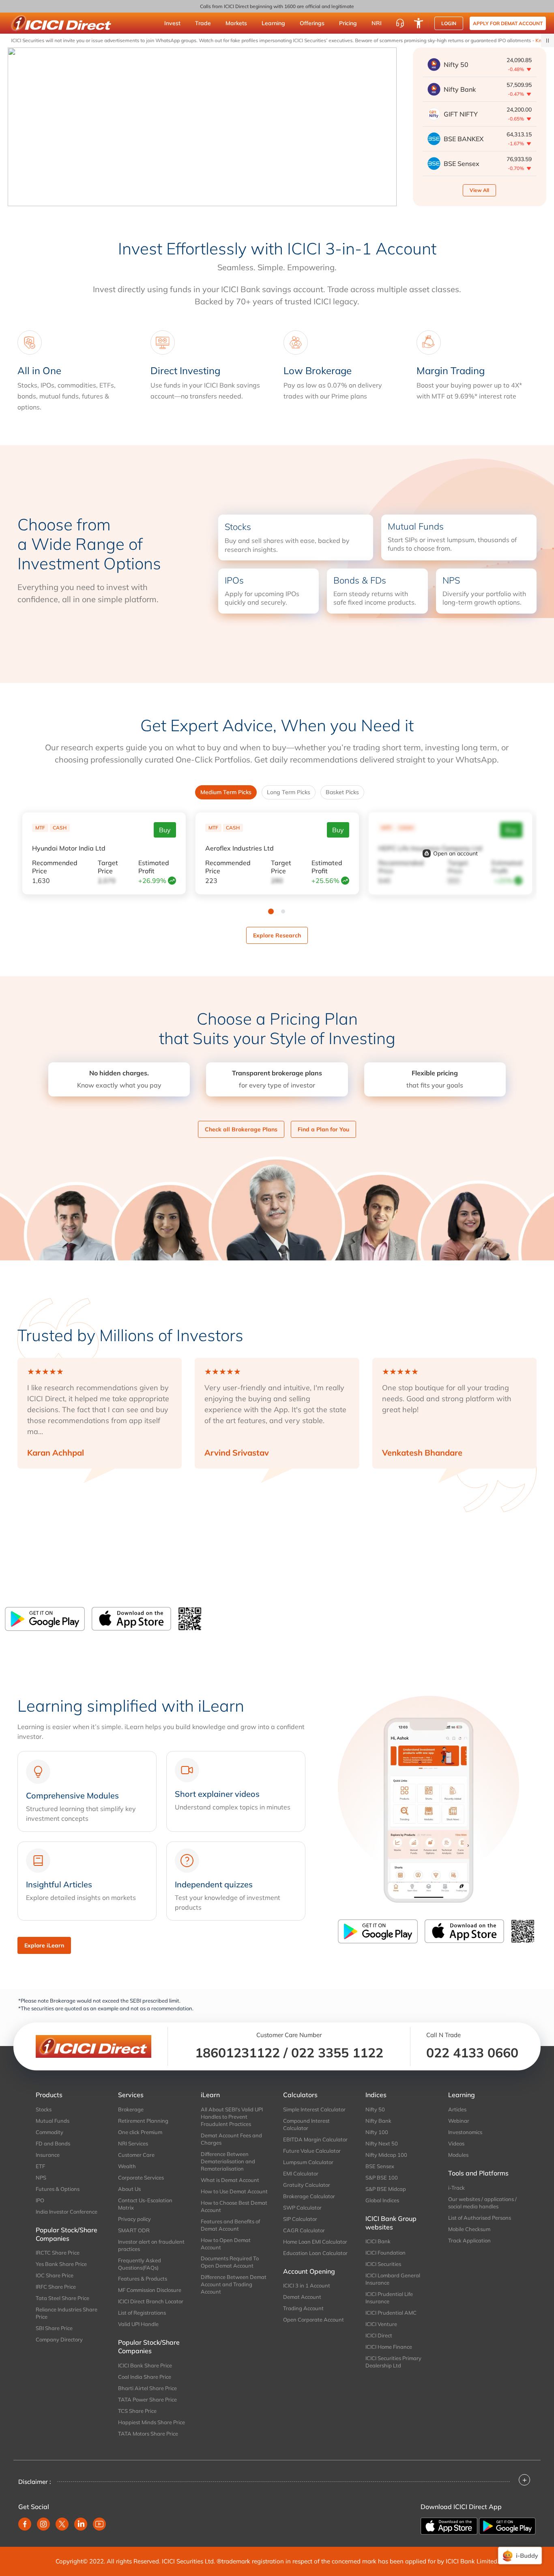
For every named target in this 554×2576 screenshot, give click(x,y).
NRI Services (133, 2143)
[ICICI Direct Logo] (61, 23)
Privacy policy (134, 2219)
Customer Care (136, 2155)
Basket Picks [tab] (342, 792)
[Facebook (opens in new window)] (25, 2524)
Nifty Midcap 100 (386, 2155)
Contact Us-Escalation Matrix (145, 2204)
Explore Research (277, 935)
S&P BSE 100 (382, 2178)
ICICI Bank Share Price (145, 2365)
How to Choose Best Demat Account (234, 2206)
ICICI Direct (379, 2335)
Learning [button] (273, 23)
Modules (458, 2155)
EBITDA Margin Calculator (315, 2139)
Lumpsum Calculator (308, 2162)
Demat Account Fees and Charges (231, 2139)
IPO (40, 2200)
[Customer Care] (400, 23)
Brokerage (131, 2109)
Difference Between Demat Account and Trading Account (234, 2284)
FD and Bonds (53, 2143)
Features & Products (143, 2279)
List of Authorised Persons (480, 2218)
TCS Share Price (137, 2411)
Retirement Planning (143, 2121)
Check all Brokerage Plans (241, 1129)
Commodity (49, 2132)
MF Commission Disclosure (150, 2290)
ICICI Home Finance (389, 2347)
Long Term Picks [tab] (289, 792)
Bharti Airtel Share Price (147, 2388)
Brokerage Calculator (309, 2196)
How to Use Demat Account (234, 2191)
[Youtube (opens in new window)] (99, 2524)
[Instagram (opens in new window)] (43, 2524)
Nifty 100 (377, 2132)
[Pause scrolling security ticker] (548, 41)
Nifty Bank (378, 2121)
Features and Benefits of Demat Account (230, 2225)
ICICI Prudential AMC (391, 2313)
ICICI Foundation (385, 2253)
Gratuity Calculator (307, 2185)
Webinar (459, 2121)
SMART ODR (134, 2230)
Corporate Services (141, 2178)
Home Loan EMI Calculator (315, 2242)
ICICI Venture (381, 2324)
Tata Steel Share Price (62, 2298)
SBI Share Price (54, 2328)
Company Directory (59, 2339)
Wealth (127, 2166)
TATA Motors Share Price (148, 2434)
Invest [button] (172, 23)
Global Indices (382, 2200)
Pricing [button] (348, 23)
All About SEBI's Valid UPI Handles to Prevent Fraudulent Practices (232, 2117)
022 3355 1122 (337, 2053)
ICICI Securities (383, 2264)
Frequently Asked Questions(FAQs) (140, 2264)
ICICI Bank (378, 2241)
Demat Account (302, 2297)
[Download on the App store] (450, 2525)
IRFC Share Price (56, 2287)
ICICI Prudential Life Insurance (389, 2298)
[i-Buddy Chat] (520, 2556)
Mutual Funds (53, 2121)
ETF (40, 2166)
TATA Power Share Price (147, 2399)
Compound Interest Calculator (306, 2124)
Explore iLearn (44, 1945)
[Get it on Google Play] (507, 2525)
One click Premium (140, 2132)
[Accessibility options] (419, 23)
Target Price (108, 867)
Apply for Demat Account (508, 23)
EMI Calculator (301, 2173)
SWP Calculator (302, 2208)
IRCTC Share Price (58, 2253)
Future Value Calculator (312, 2151)
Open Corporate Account (314, 2320)
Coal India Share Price (145, 2377)
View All (479, 190)
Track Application (469, 2240)
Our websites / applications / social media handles (482, 2203)
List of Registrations (142, 2313)
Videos (456, 2143)
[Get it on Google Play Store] (45, 1619)
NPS (41, 2178)
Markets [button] (236, 23)
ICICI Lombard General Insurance (393, 2279)
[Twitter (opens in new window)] (62, 2524)
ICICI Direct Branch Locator (151, 2301)
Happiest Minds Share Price (151, 2422)
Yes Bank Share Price (61, 2264)
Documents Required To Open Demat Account (230, 2262)
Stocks (44, 2109)
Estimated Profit (154, 867)
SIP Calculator (300, 2219)
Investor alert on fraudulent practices (151, 2245)
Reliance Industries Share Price (67, 2313)
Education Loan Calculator (315, 2253)
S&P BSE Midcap (386, 2189)
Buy (165, 830)
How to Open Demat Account (226, 2244)
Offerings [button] (312, 23)
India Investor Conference (67, 2212)
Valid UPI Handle (138, 2324)
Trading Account (303, 2308)
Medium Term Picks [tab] (226, 792)
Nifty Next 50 (382, 2143)
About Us (129, 2189)
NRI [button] (377, 23)
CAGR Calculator (304, 2230)
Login (449, 23)
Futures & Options (58, 2189)
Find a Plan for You (323, 1129)
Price (55, 867)
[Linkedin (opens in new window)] (81, 2524)
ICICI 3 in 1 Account (307, 2285)
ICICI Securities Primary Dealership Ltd (393, 2362)
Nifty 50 (375, 2109)
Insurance (48, 2155)
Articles (457, 2109)
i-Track (456, 2188)
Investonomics (465, 2132)
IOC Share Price (55, 2275)
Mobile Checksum (469, 2229)
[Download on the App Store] (131, 1619)
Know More (514, 40)
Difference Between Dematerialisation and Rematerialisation (228, 2161)
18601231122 (237, 2053)
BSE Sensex (380, 2166)
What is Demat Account (230, 2180)
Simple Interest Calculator (314, 2109)
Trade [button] (203, 23)
